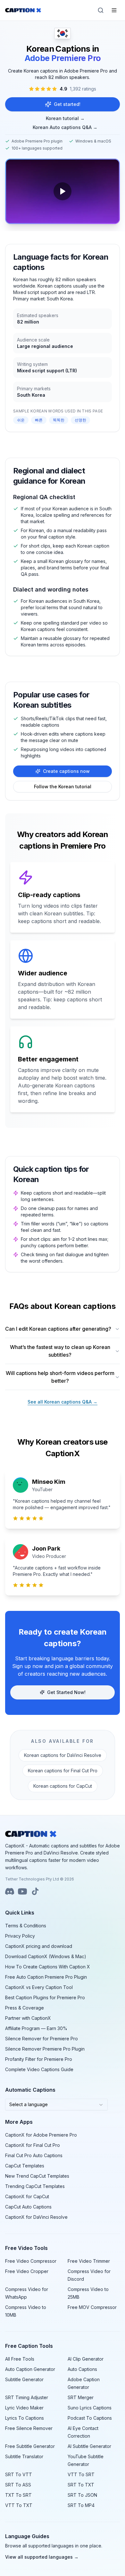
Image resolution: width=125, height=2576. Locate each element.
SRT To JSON (82, 2495)
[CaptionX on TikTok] (35, 1891)
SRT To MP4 (81, 2505)
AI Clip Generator (86, 2359)
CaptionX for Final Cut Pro (33, 2145)
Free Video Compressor (31, 2261)
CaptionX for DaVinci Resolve (36, 2217)
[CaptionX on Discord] (10, 1891)
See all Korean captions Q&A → (63, 1402)
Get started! (67, 104)
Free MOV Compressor (92, 2307)
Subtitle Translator (24, 2456)
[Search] (101, 10)
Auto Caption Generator (30, 2369)
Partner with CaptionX (28, 2018)
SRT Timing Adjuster (27, 2397)
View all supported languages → (42, 2557)
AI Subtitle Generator (89, 2446)
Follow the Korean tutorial (63, 787)
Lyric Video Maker (24, 2408)
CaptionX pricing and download (39, 1946)
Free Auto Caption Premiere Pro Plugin (46, 1977)
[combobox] (56, 2105)
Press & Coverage (25, 2008)
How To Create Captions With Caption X (48, 1967)
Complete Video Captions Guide (39, 2069)
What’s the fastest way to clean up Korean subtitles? (60, 1351)
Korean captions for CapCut (63, 1786)
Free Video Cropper (27, 2271)
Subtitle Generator (24, 2379)
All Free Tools (20, 2359)
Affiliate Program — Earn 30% (36, 2028)
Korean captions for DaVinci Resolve (63, 1755)
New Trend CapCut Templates (37, 2176)
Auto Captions (82, 2369)
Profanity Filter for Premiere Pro (39, 2059)
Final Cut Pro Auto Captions (34, 2155)
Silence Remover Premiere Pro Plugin (45, 2049)
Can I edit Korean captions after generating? (58, 1329)
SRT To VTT (19, 2474)
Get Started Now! (66, 1692)
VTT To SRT (81, 2474)
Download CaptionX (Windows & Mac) (46, 1956)
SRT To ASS (18, 2485)
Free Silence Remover (29, 2428)
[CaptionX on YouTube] (22, 1891)
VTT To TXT (19, 2505)
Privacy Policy (20, 1936)
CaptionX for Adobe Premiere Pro (41, 2135)
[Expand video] (63, 191)
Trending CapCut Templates (35, 2186)
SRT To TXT (81, 2485)
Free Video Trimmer (89, 2261)
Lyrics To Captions (25, 2418)
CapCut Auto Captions (28, 2207)
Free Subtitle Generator (30, 2446)
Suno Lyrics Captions (90, 2408)
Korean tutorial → (65, 118)
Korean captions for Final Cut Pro (63, 1771)
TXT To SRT (18, 2495)
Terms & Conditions (26, 1926)
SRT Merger (81, 2397)
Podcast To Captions (90, 2418)
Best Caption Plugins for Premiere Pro (45, 1997)
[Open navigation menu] (114, 10)
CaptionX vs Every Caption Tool (39, 1987)
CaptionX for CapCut (27, 2196)
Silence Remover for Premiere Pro (42, 2039)
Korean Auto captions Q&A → (65, 127)
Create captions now (66, 771)
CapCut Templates (25, 2166)
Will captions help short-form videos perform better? (60, 1377)
